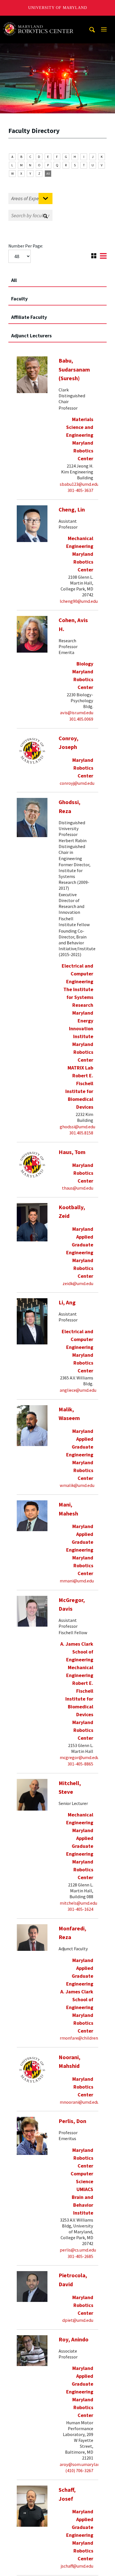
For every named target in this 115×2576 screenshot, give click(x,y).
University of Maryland (58, 8)
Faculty (19, 299)
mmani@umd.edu (77, 1581)
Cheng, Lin (72, 510)
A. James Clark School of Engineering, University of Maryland (40, 21)
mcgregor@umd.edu (79, 1757)
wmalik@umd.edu (77, 1485)
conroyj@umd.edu (77, 783)
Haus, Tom (72, 1152)
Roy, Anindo (74, 2339)
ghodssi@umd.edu (77, 1127)
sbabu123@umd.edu (79, 484)
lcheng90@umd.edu (79, 601)
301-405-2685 (80, 2256)
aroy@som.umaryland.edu (85, 2464)
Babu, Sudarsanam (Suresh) (74, 369)
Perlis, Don (72, 2121)
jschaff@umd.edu (77, 2566)
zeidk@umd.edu (78, 1283)
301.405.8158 (81, 1133)
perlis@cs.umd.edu (78, 2250)
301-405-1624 (80, 1909)
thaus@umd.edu (78, 1188)
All (48, 173)
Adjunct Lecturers (31, 336)
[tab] (57, 278)
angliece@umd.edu (78, 1390)
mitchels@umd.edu (78, 1903)
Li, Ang (67, 1302)
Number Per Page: (26, 246)
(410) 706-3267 (79, 2470)
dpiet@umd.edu (78, 2320)
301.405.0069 (81, 719)
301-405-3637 (80, 490)
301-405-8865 (80, 1764)
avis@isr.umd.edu (77, 713)
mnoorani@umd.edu (79, 2102)
